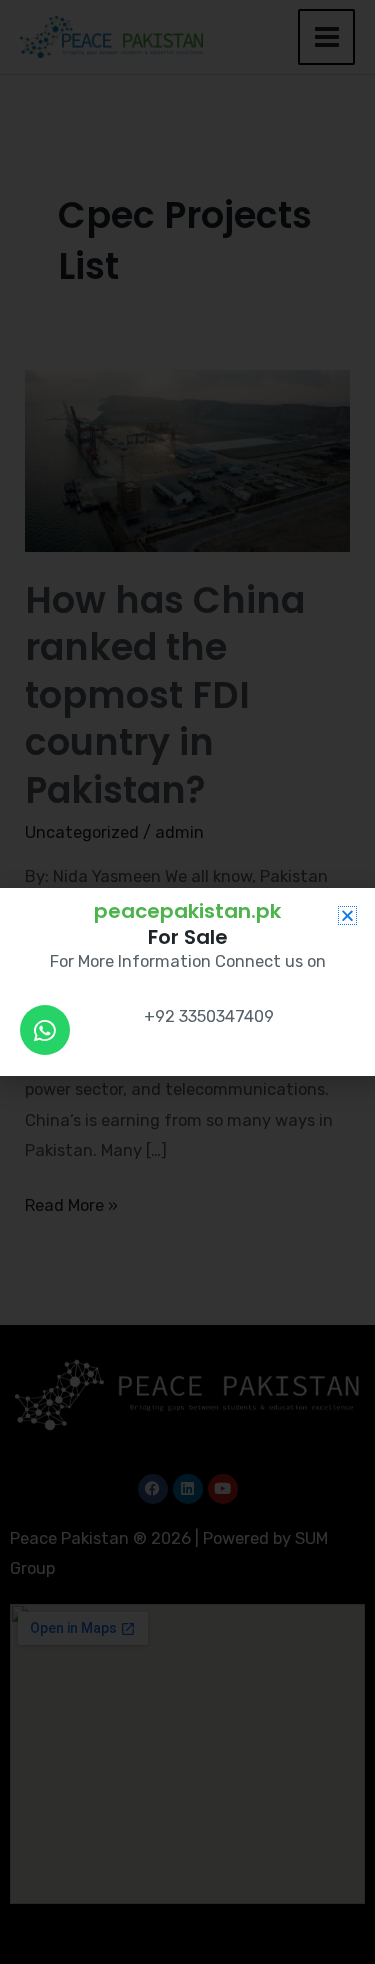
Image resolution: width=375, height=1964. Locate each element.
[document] (187, 982)
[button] (347, 915)
